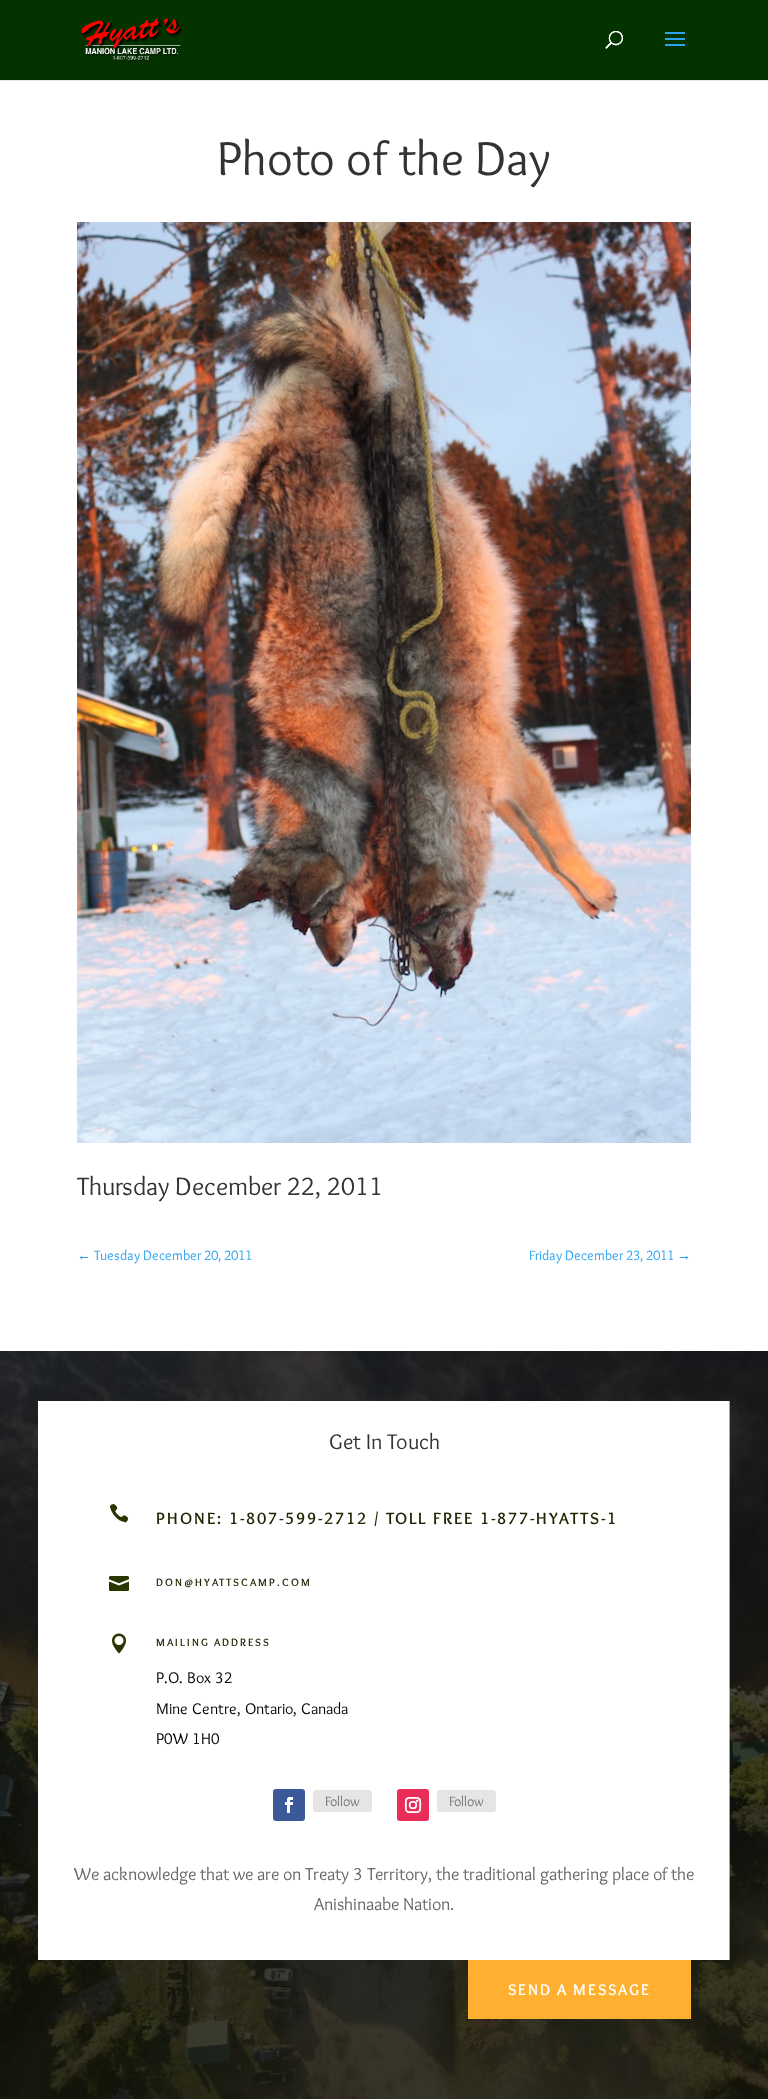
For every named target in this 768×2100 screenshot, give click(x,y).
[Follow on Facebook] (289, 1805)
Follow (342, 1801)
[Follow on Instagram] (413, 1805)
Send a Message (579, 1989)
